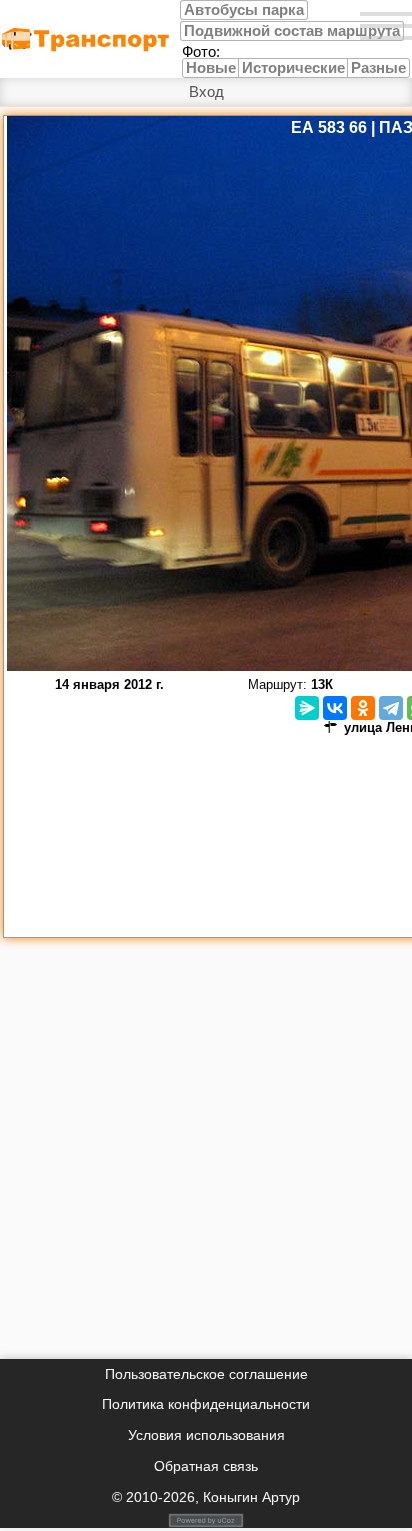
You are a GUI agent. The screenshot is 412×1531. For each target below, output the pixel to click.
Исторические (293, 68)
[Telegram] (391, 708)
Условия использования (206, 1435)
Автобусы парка (244, 10)
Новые (211, 68)
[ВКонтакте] (335, 708)
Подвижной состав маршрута (292, 31)
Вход (206, 92)
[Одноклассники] (363, 708)
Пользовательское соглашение (206, 1374)
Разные (378, 68)
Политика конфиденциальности (206, 1404)
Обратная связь (206, 1466)
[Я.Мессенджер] (307, 708)
